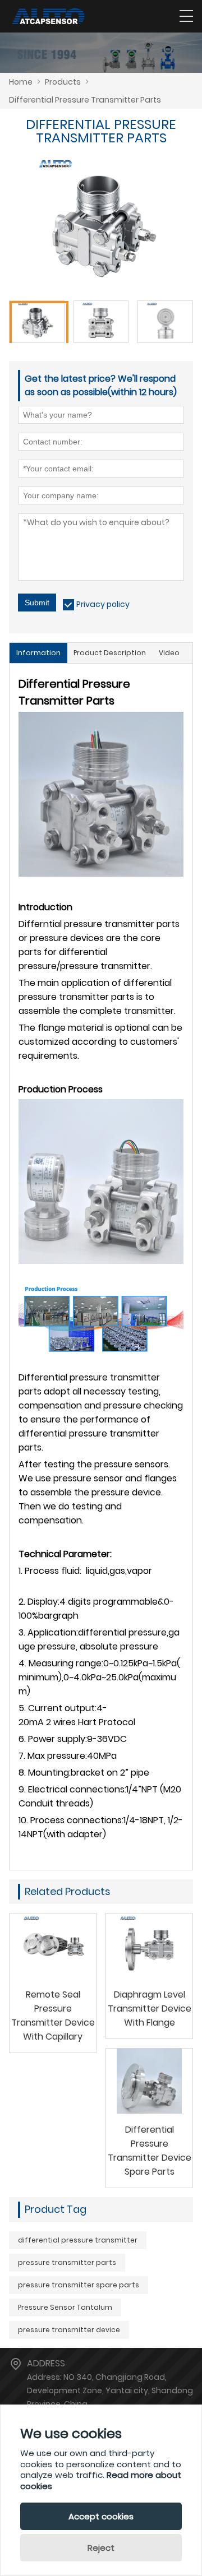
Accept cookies (101, 2516)
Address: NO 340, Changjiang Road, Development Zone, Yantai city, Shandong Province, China (110, 2390)
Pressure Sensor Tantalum (65, 2307)
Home (21, 82)
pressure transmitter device (69, 2330)
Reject (101, 2548)
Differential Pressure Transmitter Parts (85, 100)
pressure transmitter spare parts (79, 2285)
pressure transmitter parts (67, 2262)
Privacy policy (103, 604)
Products (63, 82)
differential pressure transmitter (78, 2240)
